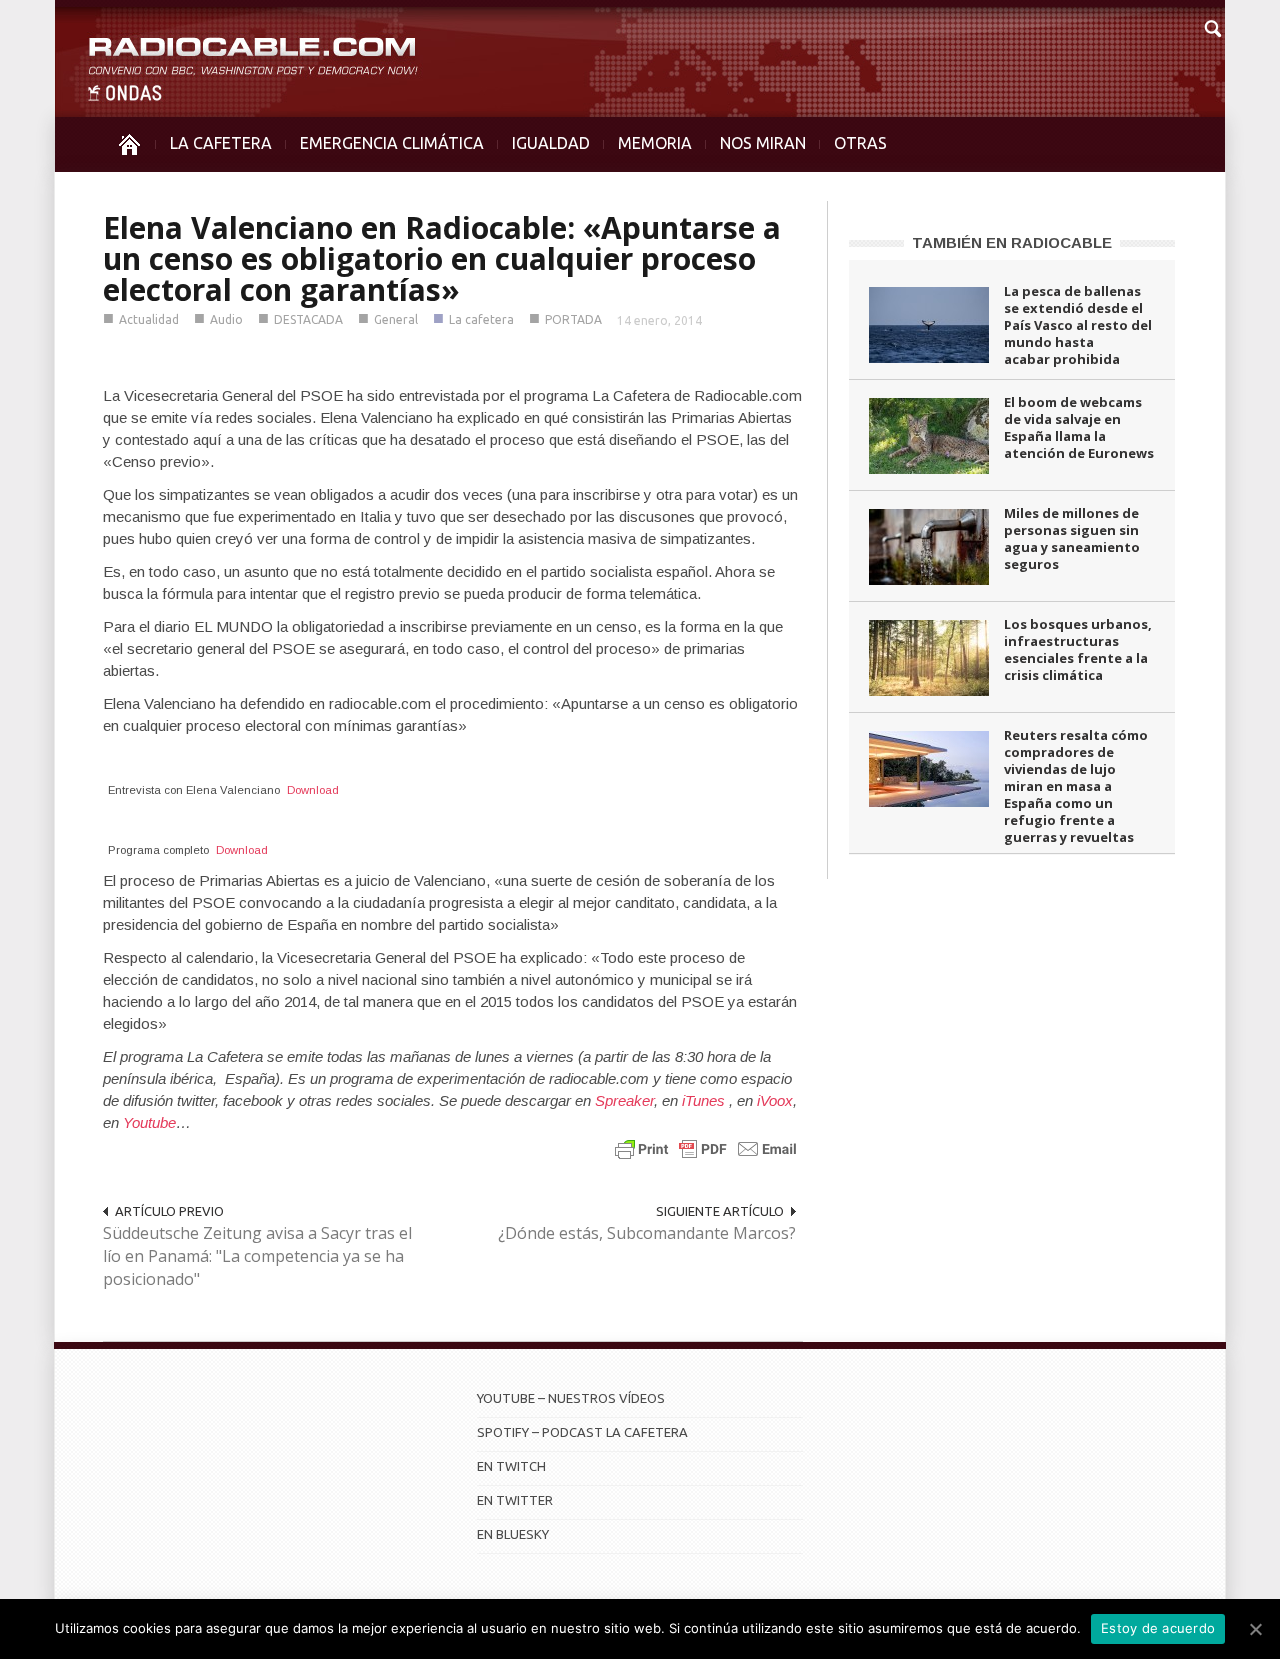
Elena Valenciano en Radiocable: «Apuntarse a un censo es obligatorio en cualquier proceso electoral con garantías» (442, 258)
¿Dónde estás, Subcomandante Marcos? (647, 1233)
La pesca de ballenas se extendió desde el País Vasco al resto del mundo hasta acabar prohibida (1078, 325)
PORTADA (573, 319)
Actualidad (149, 319)
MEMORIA (655, 143)
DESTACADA (308, 319)
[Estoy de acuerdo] (1255, 1629)
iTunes (705, 1100)
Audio (226, 319)
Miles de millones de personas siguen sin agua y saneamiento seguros (1072, 538)
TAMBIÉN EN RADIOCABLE (1012, 242)
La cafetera (481, 319)
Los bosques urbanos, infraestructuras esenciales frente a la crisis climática (1078, 649)
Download (313, 790)
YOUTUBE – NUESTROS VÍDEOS (571, 1398)
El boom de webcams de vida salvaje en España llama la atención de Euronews (1079, 427)
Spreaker (624, 1100)
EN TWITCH (511, 1466)
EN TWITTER (515, 1500)
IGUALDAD (551, 143)
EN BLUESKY (513, 1534)
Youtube (149, 1122)
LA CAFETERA (221, 143)
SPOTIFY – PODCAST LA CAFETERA (582, 1432)
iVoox (775, 1100)
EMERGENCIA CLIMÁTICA (392, 143)
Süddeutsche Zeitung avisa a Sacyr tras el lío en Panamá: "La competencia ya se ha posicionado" (257, 1256)
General (396, 319)
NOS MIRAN (763, 143)
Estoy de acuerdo (1158, 1628)
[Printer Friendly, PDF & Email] (706, 1147)
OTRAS (860, 143)
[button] (1212, 26)
